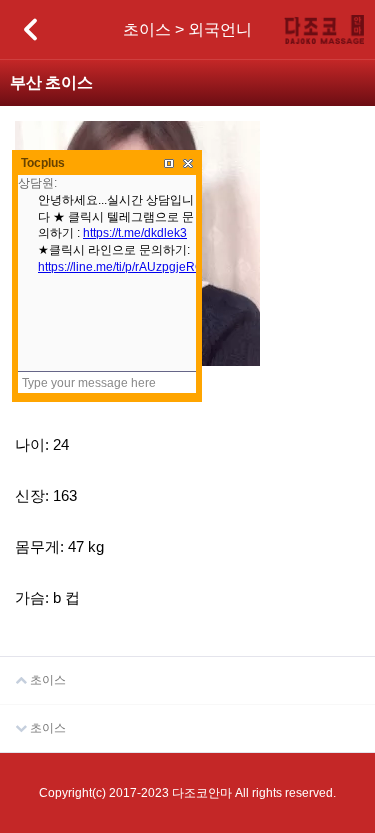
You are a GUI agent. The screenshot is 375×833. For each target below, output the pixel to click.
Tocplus (43, 163)
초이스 (46, 680)
